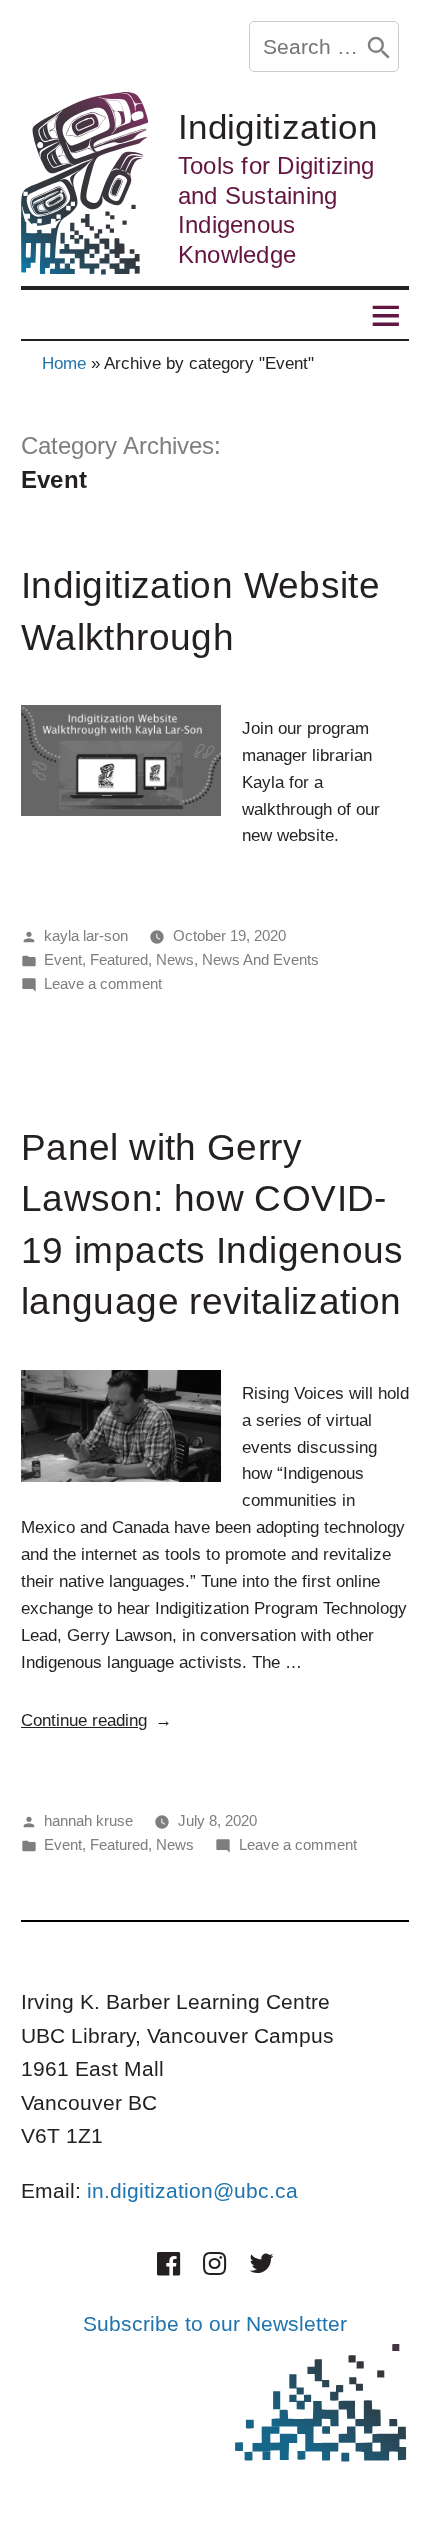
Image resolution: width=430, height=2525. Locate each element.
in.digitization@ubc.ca (192, 2190)
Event (63, 959)
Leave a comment (103, 983)
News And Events (260, 959)
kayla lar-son (86, 935)
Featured (119, 959)
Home (64, 363)
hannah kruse (88, 1820)
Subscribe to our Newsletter (215, 2323)
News (175, 959)
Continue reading (96, 1720)
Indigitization (277, 127)
